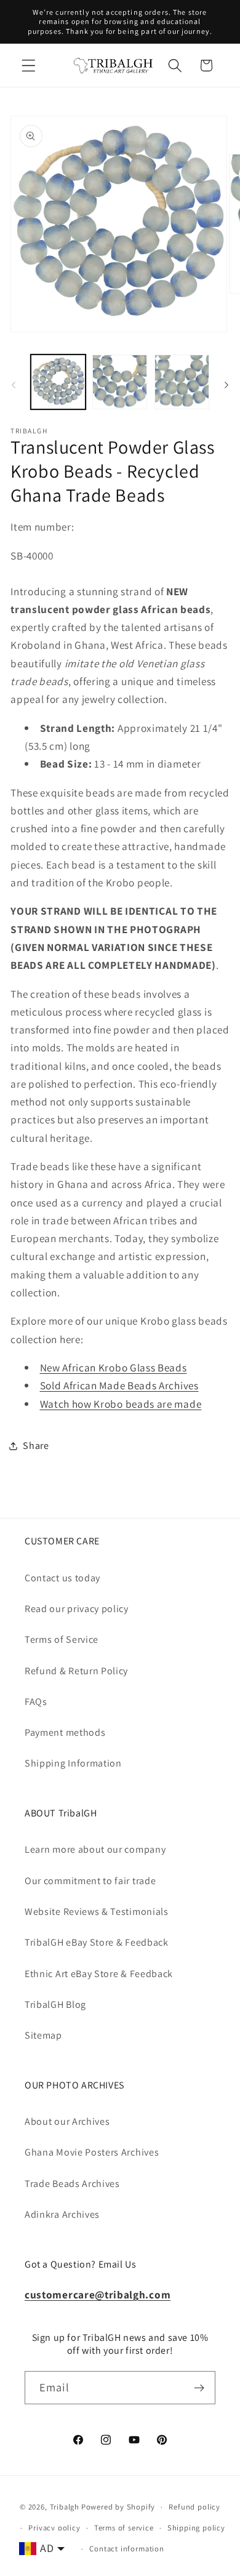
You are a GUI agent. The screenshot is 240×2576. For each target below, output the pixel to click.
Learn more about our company (95, 1849)
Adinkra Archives (62, 2214)
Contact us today (62, 1578)
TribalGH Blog (55, 2004)
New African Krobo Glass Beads (114, 1367)
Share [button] (36, 1446)
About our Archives (67, 2121)
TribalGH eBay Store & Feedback (97, 1942)
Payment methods (65, 1732)
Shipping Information (73, 1763)
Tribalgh (65, 2507)
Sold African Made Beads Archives (119, 1385)
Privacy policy (54, 2528)
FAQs (36, 1702)
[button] (29, 66)
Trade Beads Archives (72, 2184)
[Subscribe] (199, 2388)
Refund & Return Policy (76, 1671)
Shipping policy (196, 2528)
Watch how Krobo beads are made (121, 1404)
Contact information (126, 2549)
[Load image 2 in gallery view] (120, 382)
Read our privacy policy (77, 1609)
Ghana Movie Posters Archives (92, 2152)
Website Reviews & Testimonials (97, 1912)
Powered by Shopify (118, 2507)
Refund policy (194, 2507)
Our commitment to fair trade (90, 1881)
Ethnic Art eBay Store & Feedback (99, 1974)
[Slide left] (14, 385)
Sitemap (43, 2035)
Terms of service (124, 2528)
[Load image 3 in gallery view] (182, 382)
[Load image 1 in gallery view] (58, 382)
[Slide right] (226, 385)
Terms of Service (62, 1639)
